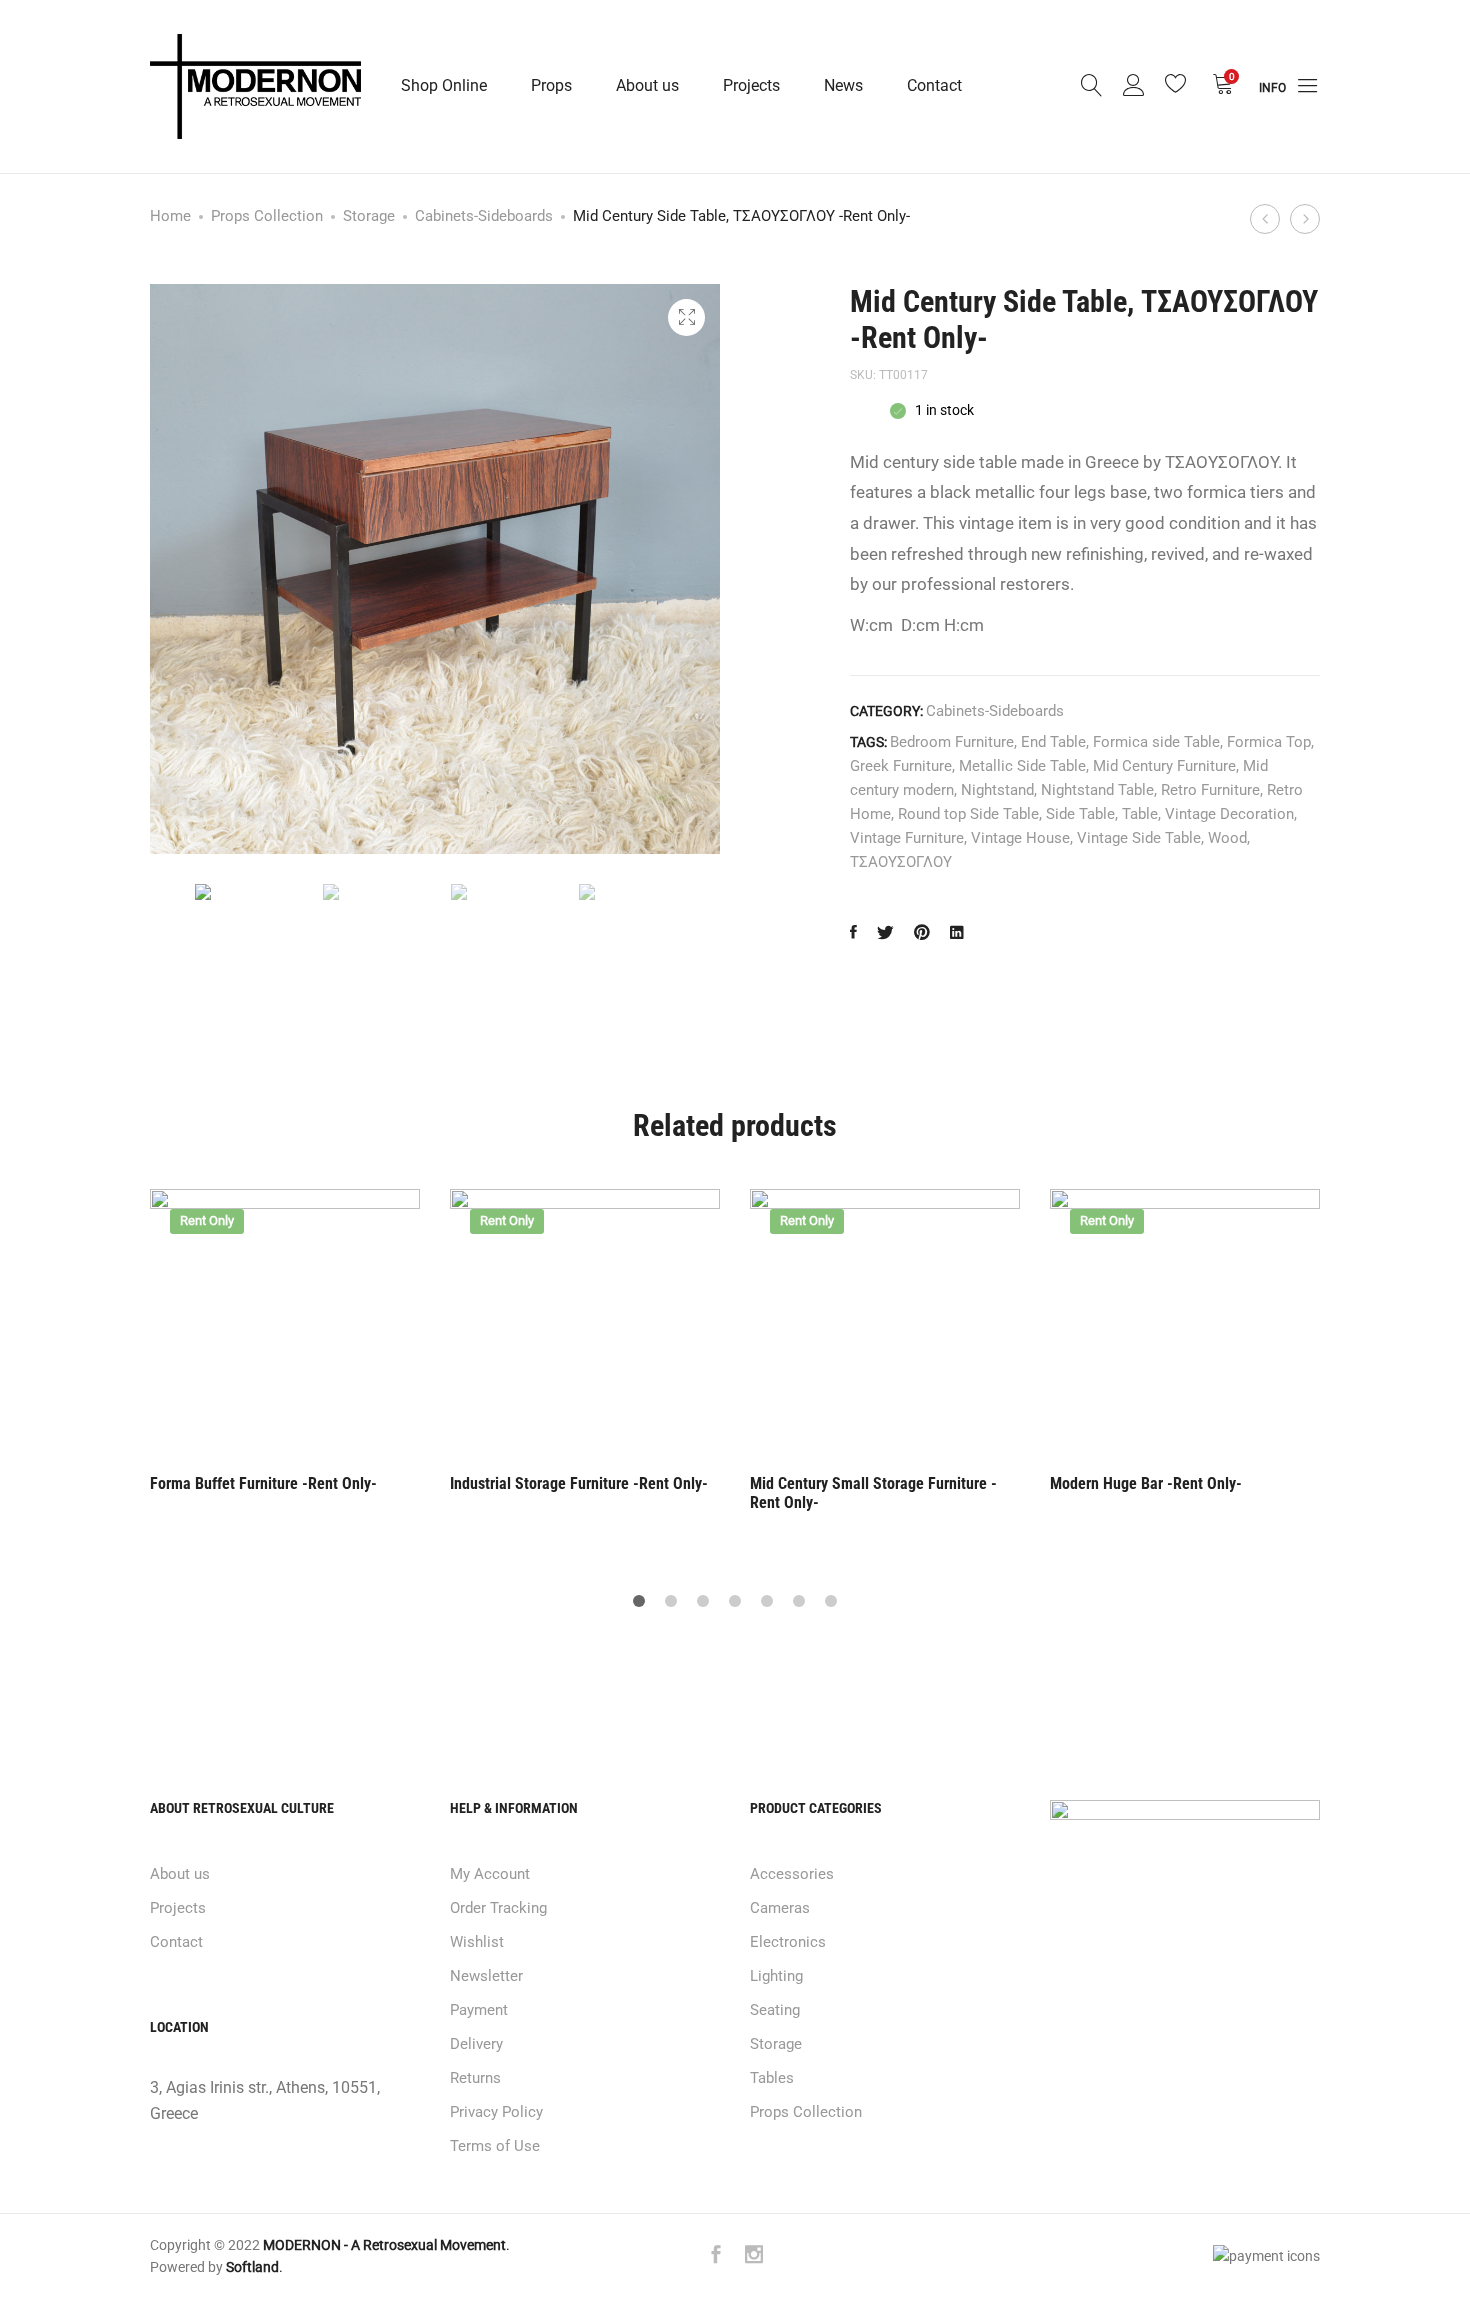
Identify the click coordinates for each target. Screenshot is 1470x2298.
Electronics (788, 1942)
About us (647, 85)
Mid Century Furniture (1164, 766)
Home (170, 216)
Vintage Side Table (1139, 838)
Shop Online (444, 85)
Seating (775, 2010)
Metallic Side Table (1022, 766)
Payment (479, 2010)
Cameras (780, 1908)
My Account (490, 1874)
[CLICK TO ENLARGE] (686, 317)
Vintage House (1020, 838)
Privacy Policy (496, 2112)
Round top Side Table (968, 814)
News (843, 85)
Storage (369, 216)
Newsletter (486, 1976)
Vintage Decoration (1229, 814)
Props (551, 85)
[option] (244, 892)
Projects (751, 85)
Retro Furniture (1210, 790)
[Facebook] (716, 2256)
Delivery (476, 2044)
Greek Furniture (901, 766)
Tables (772, 2078)
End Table (1053, 742)
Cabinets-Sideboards (484, 216)
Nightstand (997, 790)
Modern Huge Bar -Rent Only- (1146, 1483)
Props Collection (267, 216)
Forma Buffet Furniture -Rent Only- (263, 1483)
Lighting (776, 1976)
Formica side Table (1156, 742)
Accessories (792, 1874)
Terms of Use (495, 2146)
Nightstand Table (1097, 790)
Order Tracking (498, 1908)
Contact (934, 85)
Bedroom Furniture (952, 742)
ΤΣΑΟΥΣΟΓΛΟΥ (901, 862)
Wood (1227, 838)
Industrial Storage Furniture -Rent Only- (579, 1483)
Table (1140, 814)
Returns (475, 2078)
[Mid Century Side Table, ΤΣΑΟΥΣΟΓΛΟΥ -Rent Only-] (853, 933)
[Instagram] (754, 2256)
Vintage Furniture (907, 838)
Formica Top (1269, 742)
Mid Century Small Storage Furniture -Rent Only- (873, 1493)
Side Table (1080, 814)
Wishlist (477, 1942)
